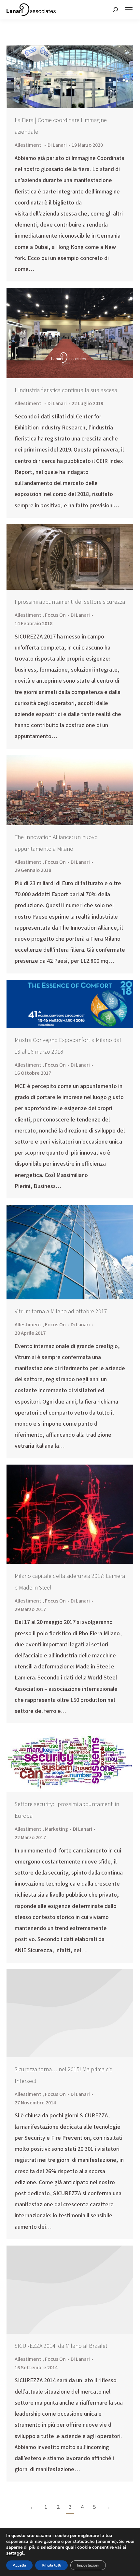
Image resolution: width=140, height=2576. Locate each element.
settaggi (15, 2553)
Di (57, 145)
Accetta (19, 2565)
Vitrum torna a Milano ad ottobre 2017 (61, 1312)
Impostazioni (88, 2565)
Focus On (55, 615)
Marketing (56, 1829)
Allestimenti (29, 145)
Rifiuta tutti (51, 2565)
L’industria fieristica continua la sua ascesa (66, 390)
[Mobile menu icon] (129, 10)
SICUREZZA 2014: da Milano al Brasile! (61, 2346)
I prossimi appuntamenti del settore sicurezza (70, 602)
